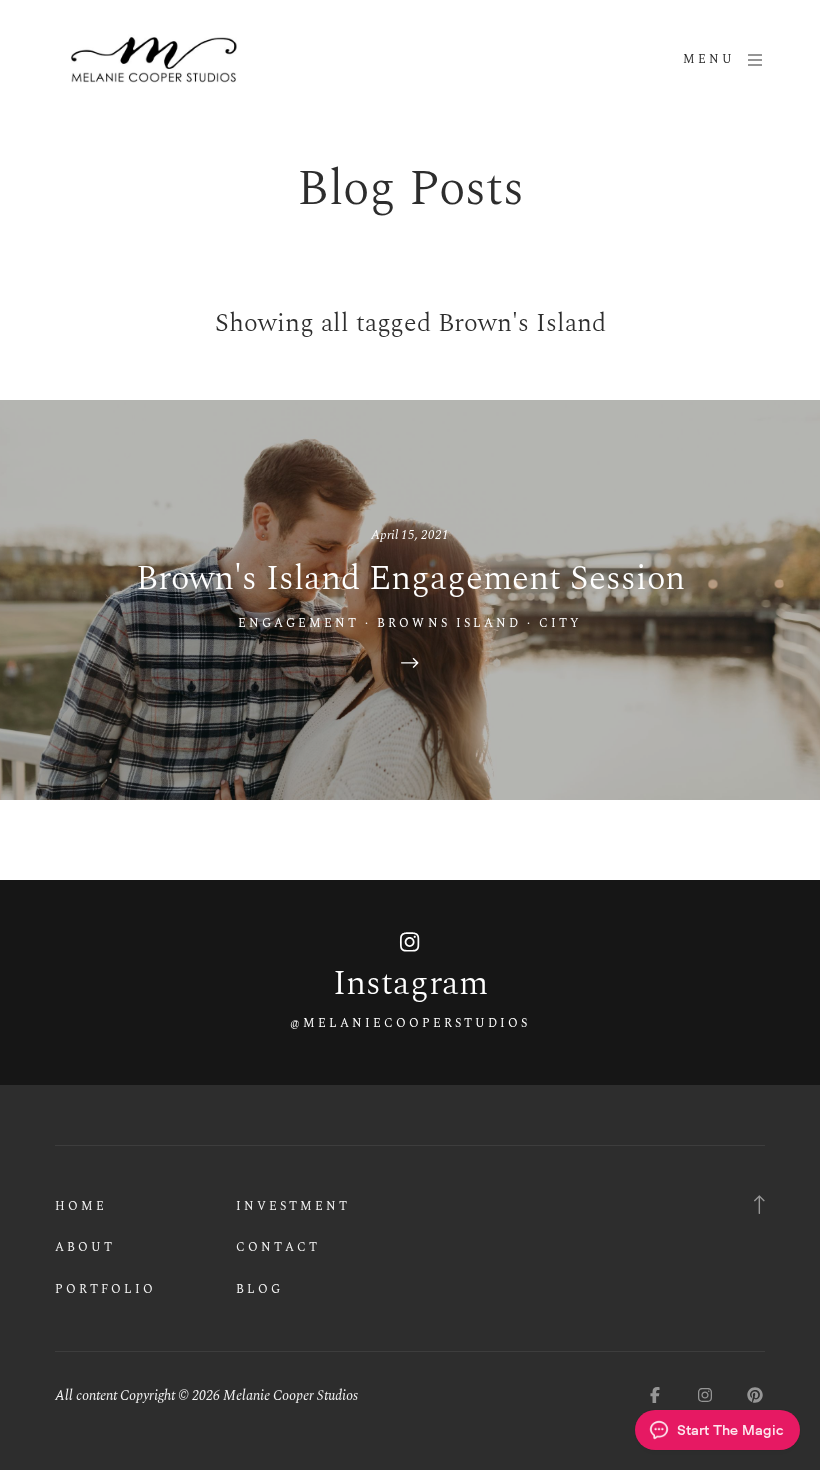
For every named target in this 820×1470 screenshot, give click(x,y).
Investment (293, 1206)
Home (81, 1206)
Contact (278, 1247)
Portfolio (105, 1289)
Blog (259, 1289)
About (85, 1247)
